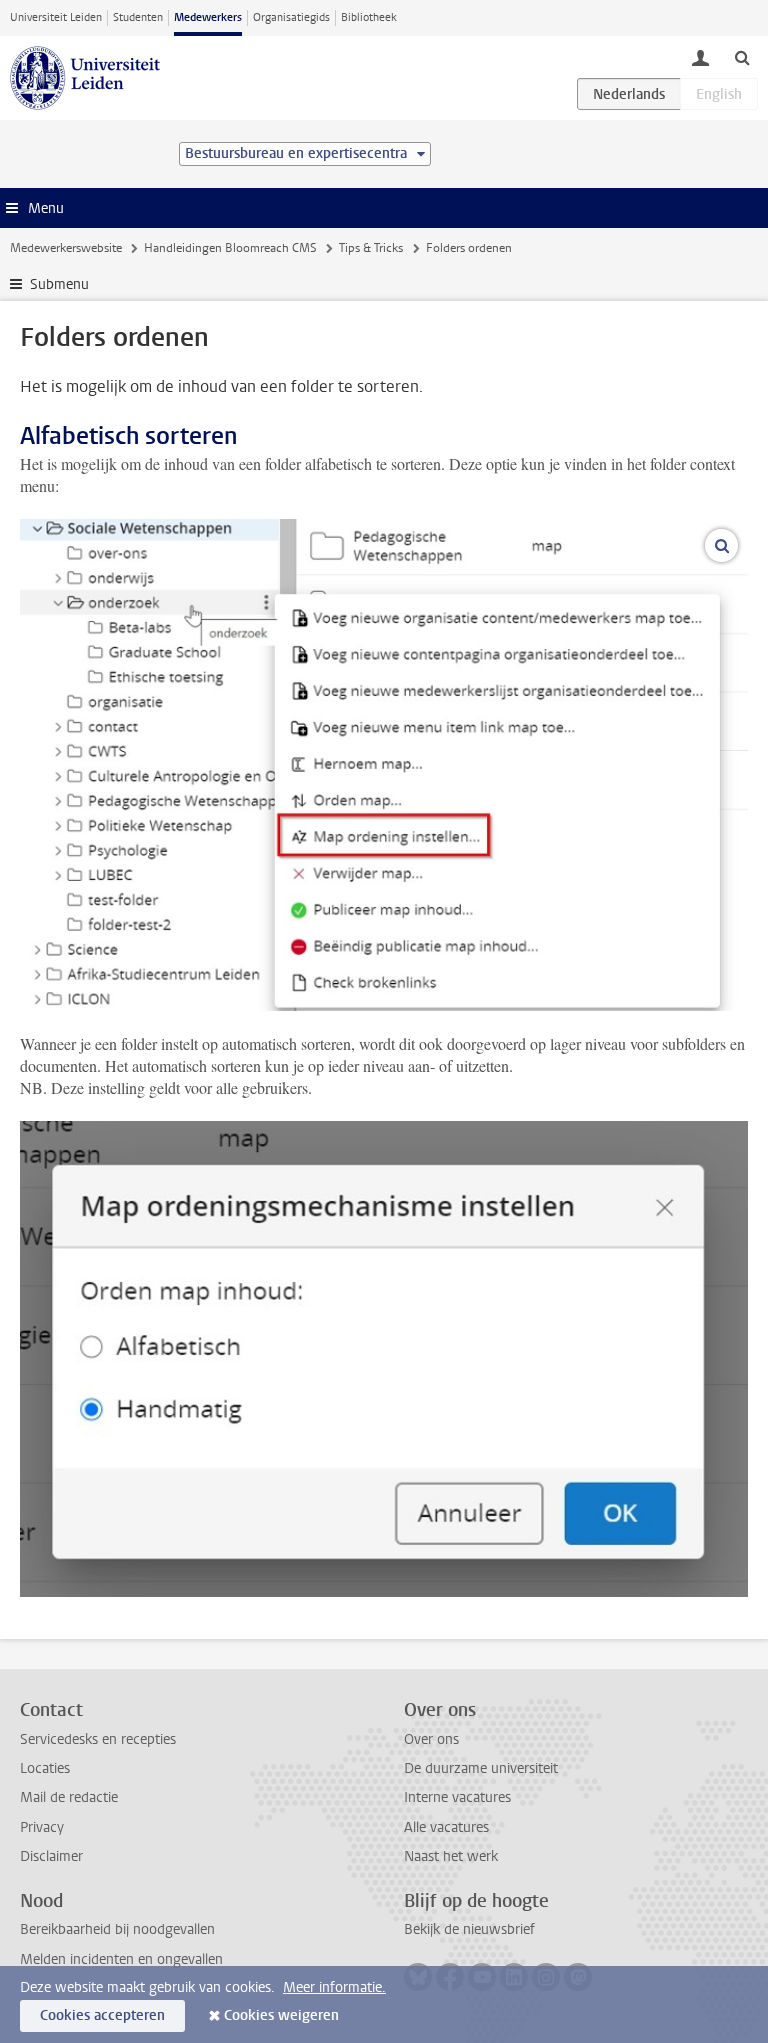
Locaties (45, 1768)
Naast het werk (451, 1856)
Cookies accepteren (102, 2015)
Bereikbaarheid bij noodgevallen (117, 1929)
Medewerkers (208, 17)
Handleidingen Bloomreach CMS (230, 248)
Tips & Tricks (371, 248)
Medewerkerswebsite (66, 248)
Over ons (431, 1739)
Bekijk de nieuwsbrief (469, 1929)
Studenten (138, 17)
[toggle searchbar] (742, 57)
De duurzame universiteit (481, 1768)
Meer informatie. (334, 1987)
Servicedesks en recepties (98, 1739)
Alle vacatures (446, 1827)
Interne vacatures (457, 1797)
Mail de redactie (69, 1797)
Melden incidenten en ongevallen (121, 1959)
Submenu (59, 284)
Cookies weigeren (281, 2015)
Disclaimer (51, 1856)
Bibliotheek (369, 17)
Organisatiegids (291, 17)
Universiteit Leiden (56, 17)
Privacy (42, 1827)
